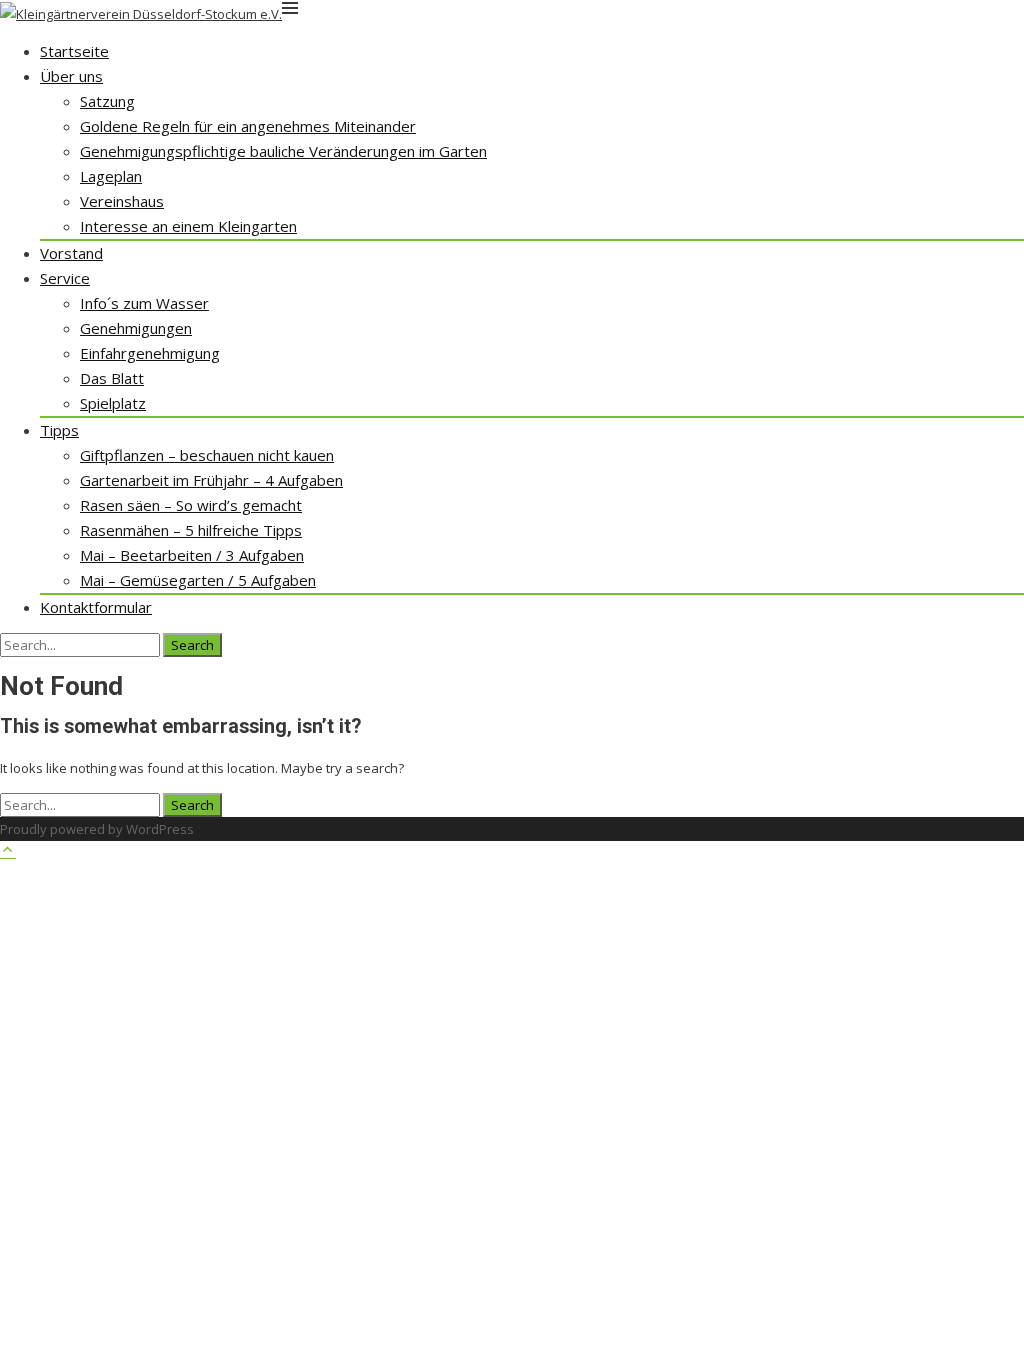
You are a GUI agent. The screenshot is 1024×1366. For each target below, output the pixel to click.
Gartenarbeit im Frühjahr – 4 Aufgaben (211, 480)
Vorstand (71, 253)
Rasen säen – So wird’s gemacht (191, 505)
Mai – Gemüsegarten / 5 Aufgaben (198, 580)
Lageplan (111, 176)
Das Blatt (112, 378)
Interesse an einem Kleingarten (188, 226)
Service (65, 278)
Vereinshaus (122, 201)
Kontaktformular (96, 607)
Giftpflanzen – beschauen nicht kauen (207, 455)
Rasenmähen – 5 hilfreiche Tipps (191, 530)
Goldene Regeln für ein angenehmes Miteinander (248, 126)
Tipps (59, 430)
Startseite (74, 51)
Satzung (107, 101)
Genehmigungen (136, 328)
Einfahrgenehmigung (150, 353)
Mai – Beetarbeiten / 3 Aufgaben (192, 555)
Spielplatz (113, 403)
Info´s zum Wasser (144, 303)
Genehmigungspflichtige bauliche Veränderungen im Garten (283, 151)
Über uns (71, 76)
